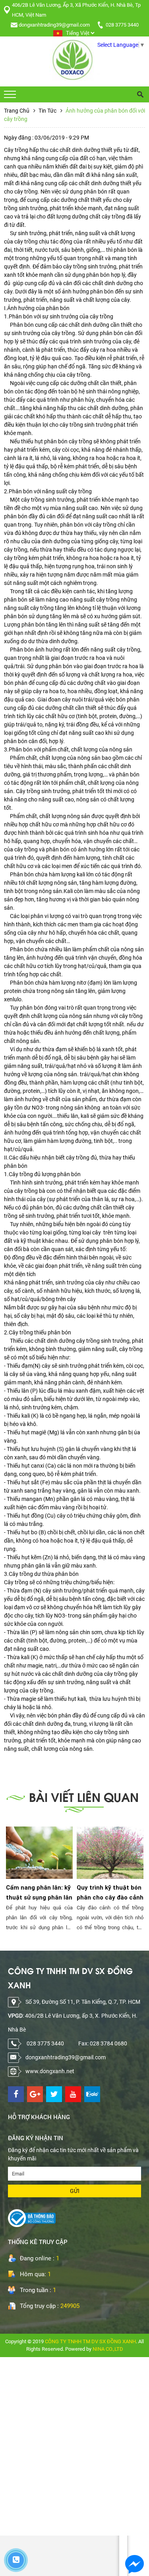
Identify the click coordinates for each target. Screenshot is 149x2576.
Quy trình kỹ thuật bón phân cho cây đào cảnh (110, 1893)
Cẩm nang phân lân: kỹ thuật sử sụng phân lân (39, 1893)
